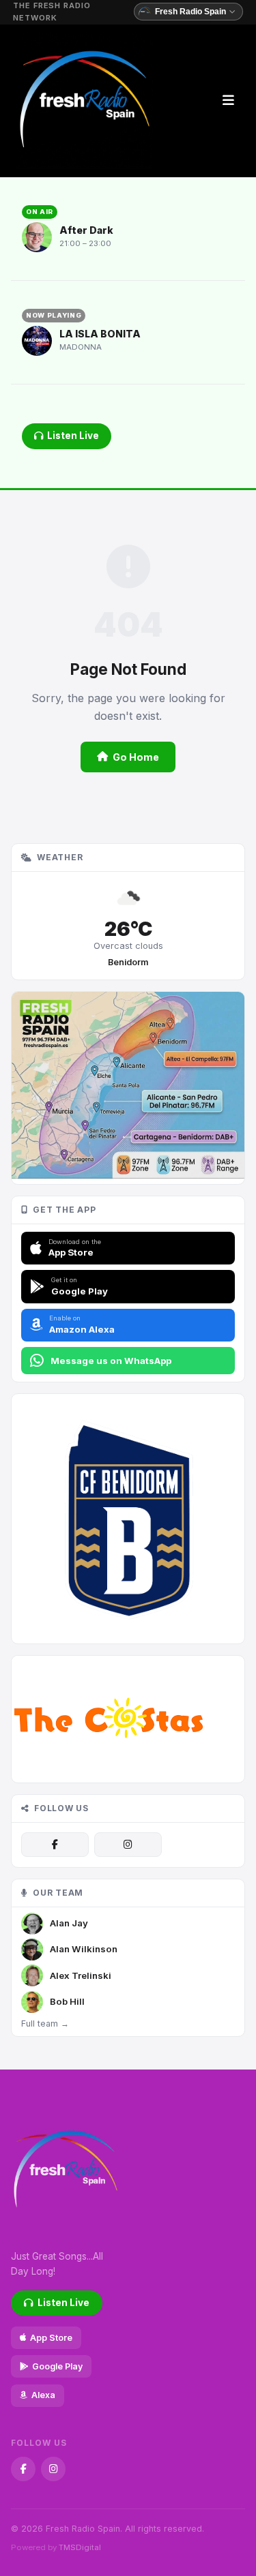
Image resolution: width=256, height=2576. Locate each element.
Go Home (136, 757)
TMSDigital (80, 2547)
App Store (51, 2338)
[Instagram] (128, 1845)
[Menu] (228, 101)
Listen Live (73, 436)
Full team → (45, 2024)
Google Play (57, 2366)
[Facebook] (55, 1845)
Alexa (43, 2395)
